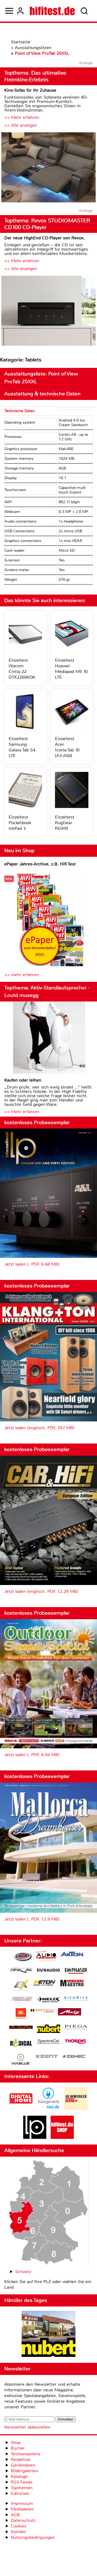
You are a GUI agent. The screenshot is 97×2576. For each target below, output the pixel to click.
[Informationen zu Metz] (70, 2012)
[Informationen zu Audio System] (46, 1957)
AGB (15, 2515)
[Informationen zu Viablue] (21, 2060)
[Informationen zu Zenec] (74, 2057)
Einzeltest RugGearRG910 (65, 823)
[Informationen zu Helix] (48, 2000)
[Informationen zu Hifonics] (76, 1999)
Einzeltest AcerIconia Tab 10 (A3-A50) (67, 747)
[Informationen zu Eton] (44, 1984)
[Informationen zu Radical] (21, 2044)
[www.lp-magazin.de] (35, 2137)
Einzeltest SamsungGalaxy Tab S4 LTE (22, 747)
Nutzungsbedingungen (33, 2537)
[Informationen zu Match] (42, 2011)
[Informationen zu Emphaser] (76, 1971)
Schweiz (23, 2272)
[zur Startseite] (52, 11)
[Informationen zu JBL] (21, 2014)
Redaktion (21, 2459)
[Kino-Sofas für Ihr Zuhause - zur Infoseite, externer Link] (48, 168)
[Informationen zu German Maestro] (72, 1984)
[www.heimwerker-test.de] (76, 2109)
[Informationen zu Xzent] (47, 2057)
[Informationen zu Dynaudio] (48, 1970)
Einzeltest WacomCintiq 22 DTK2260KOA (22, 669)
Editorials (20, 2493)
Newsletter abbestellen (27, 2427)
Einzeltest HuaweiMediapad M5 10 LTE (71, 669)
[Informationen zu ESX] (21, 1986)
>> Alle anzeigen (21, 125)
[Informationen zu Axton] (72, 1955)
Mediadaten (22, 2509)
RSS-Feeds (22, 2482)
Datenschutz (23, 2520)
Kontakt (18, 2532)
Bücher (18, 2448)
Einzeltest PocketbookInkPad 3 (20, 823)
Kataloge (19, 2476)
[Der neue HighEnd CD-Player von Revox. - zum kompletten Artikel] (48, 311)
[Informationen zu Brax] (21, 1971)
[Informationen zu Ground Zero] (21, 1999)
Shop (16, 2442)
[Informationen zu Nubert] (48, 2029)
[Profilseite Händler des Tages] (48, 2335)
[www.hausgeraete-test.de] (48, 2109)
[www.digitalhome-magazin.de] (21, 2109)
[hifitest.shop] (62, 2137)
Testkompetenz (26, 2454)
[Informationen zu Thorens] (76, 2042)
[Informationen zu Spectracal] (48, 2042)
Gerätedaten (23, 2465)
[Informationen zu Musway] (21, 2027)
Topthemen (22, 2488)
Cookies (19, 2526)
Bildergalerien (24, 2471)
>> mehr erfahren (22, 975)
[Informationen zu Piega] (76, 2028)
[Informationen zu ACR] (23, 1957)
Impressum (22, 2503)
